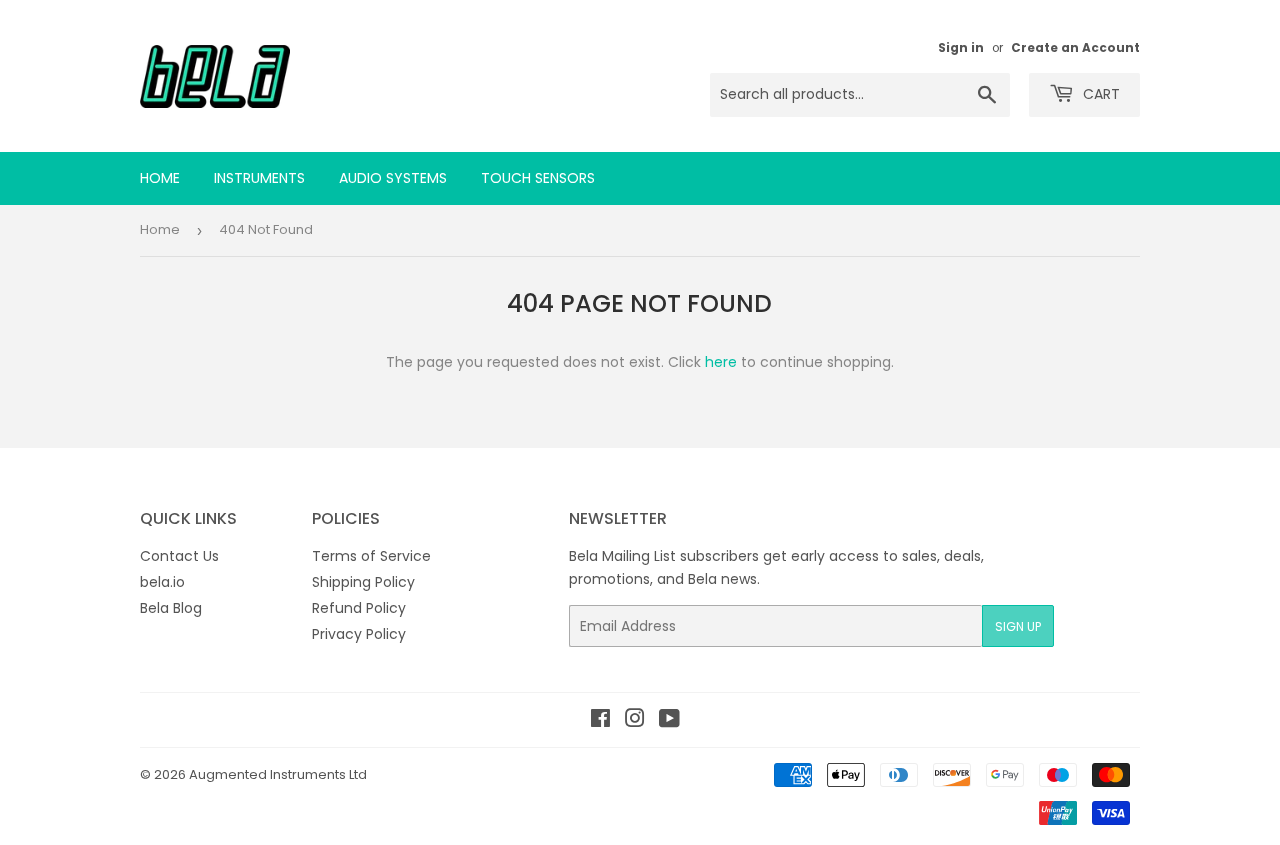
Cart (1099, 94)
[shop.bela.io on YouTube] (669, 721)
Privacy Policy (359, 634)
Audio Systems (393, 178)
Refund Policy (359, 608)
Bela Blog (171, 608)
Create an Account (1075, 48)
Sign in (961, 48)
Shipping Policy (363, 582)
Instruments (259, 178)
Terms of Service (371, 556)
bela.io (162, 582)
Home (160, 178)
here (721, 362)
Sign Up (1018, 626)
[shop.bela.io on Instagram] (635, 721)
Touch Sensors (538, 178)
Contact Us (179, 556)
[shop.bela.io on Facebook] (600, 721)
